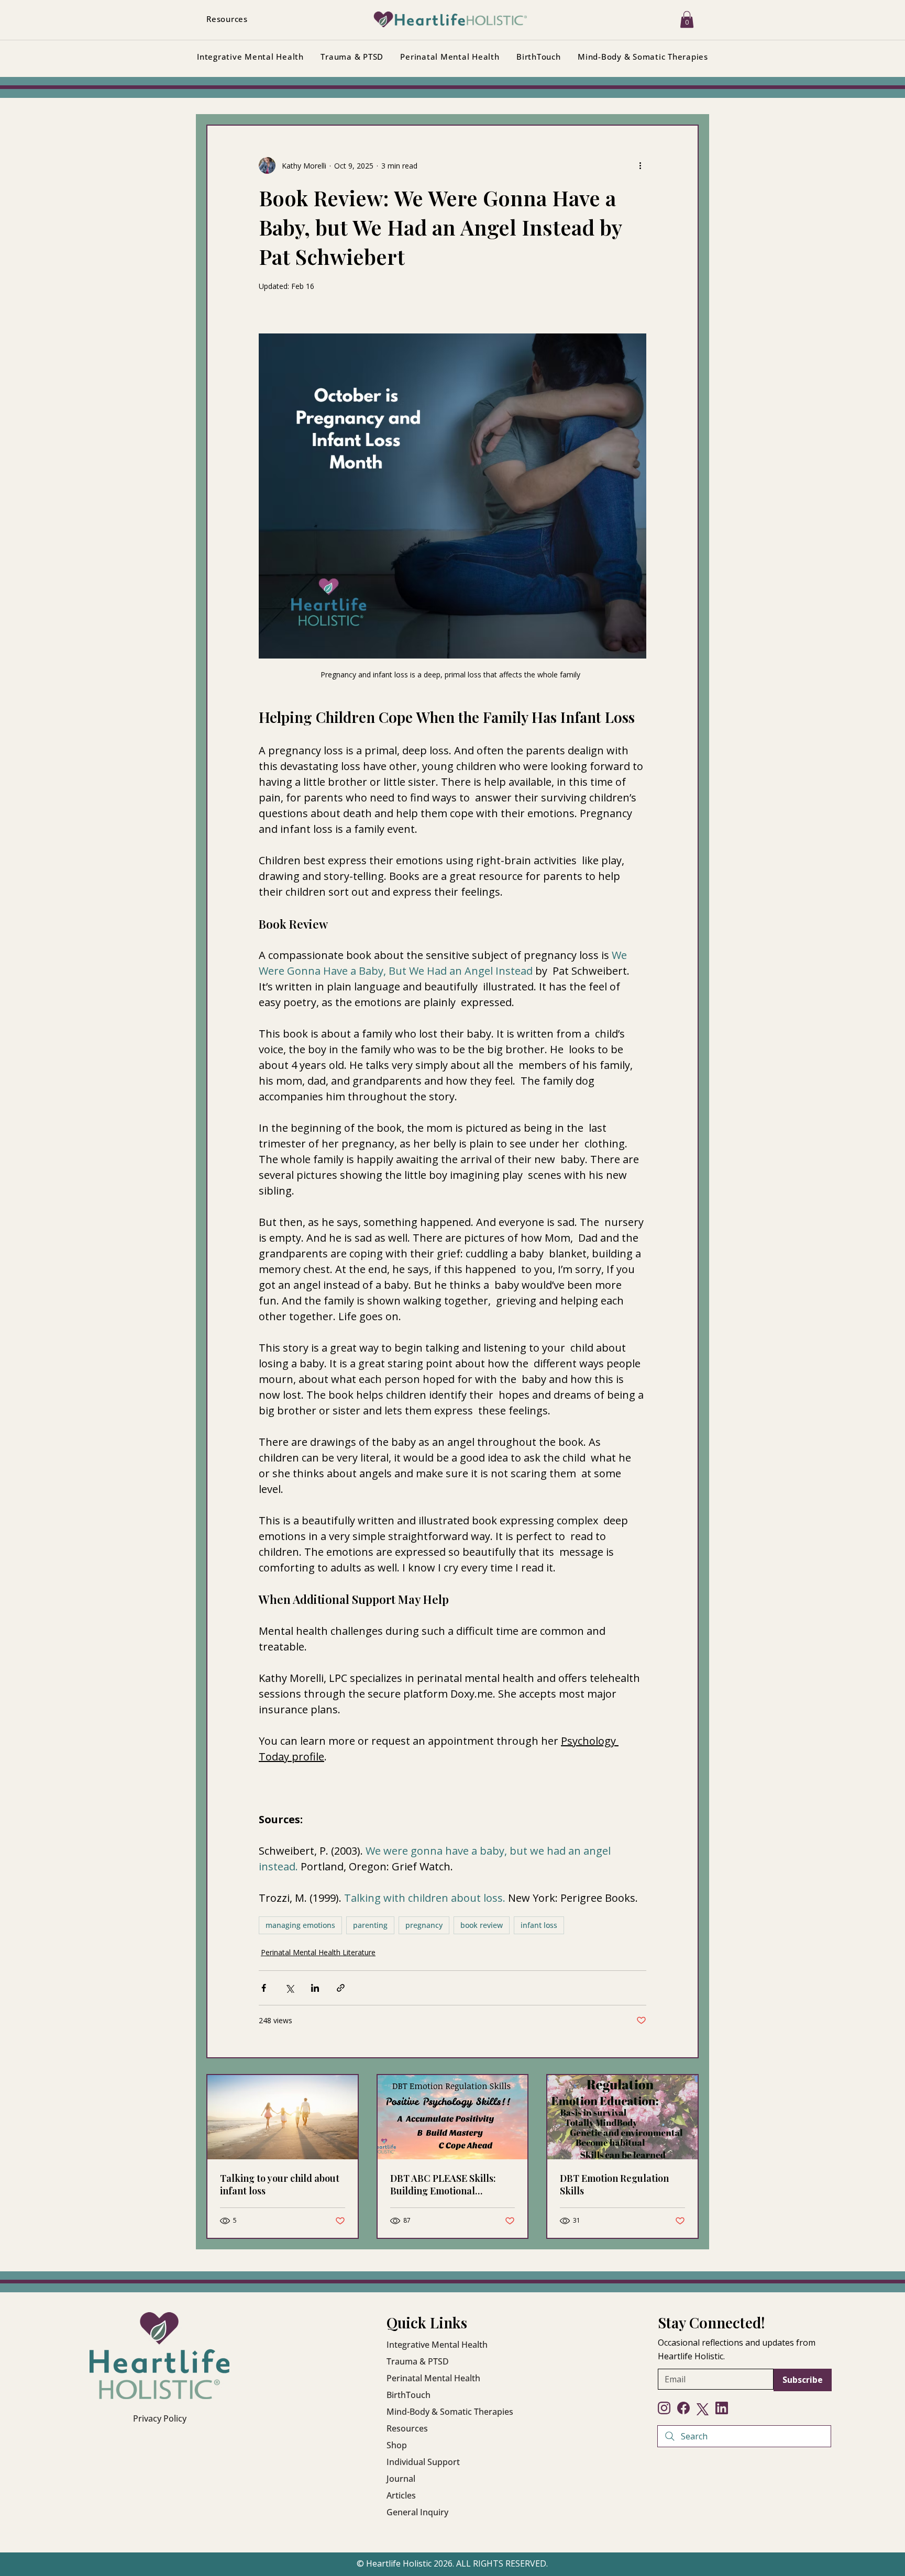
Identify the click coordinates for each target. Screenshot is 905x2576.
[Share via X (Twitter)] (289, 1988)
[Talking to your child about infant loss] (283, 2117)
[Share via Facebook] (264, 1988)
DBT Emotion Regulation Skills (614, 2184)
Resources (407, 2428)
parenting (370, 1925)
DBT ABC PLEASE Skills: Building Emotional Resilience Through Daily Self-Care (446, 2184)
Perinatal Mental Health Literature (318, 1952)
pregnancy (424, 1925)
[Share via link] (341, 1988)
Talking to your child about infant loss (280, 2184)
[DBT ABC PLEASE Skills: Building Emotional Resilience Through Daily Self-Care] (453, 2117)
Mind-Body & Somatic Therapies (450, 2412)
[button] (687, 19)
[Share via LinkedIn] (315, 1988)
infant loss (539, 1925)
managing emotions (300, 1925)
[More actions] (640, 165)
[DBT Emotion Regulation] (622, 2117)
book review (482, 1925)
